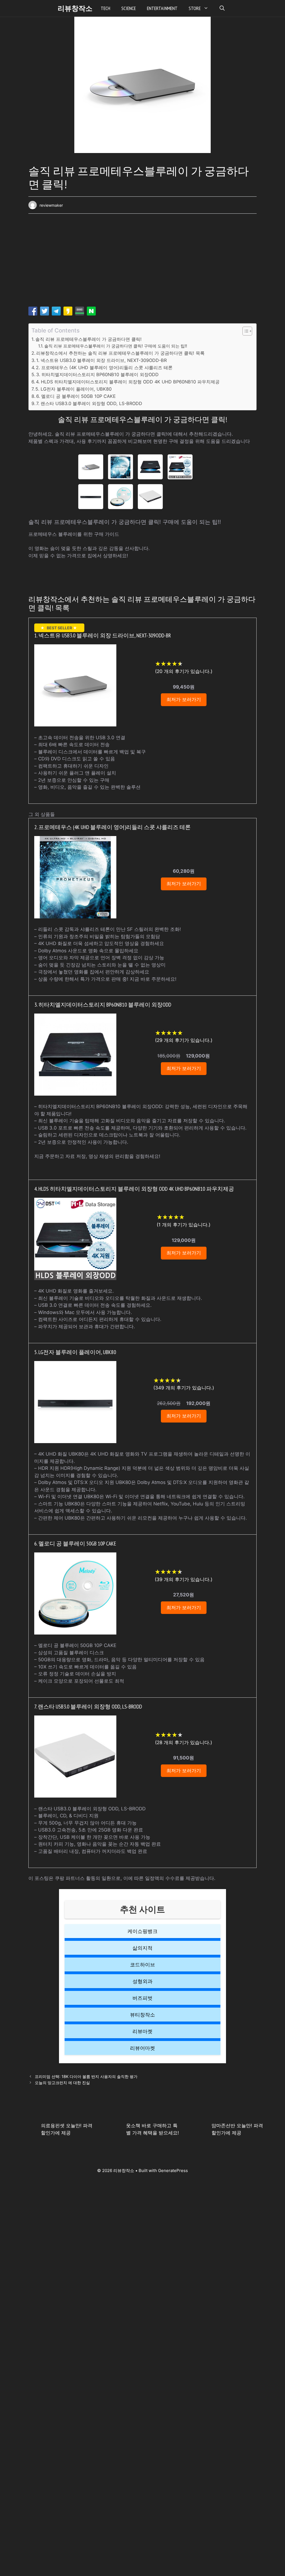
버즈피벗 (142, 1998)
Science (129, 8)
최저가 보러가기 (184, 699)
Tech (105, 8)
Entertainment (162, 8)
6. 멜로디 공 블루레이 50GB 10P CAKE (76, 396)
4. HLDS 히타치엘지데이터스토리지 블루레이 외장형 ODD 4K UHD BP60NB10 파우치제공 (128, 382)
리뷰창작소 (75, 8)
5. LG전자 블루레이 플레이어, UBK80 (73, 389)
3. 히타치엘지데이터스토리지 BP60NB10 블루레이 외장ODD (97, 374)
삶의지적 (142, 1948)
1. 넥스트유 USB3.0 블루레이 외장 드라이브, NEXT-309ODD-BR (101, 360)
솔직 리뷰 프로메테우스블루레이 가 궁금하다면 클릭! (89, 339)
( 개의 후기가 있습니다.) (184, 671)
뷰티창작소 (142, 2015)
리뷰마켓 (142, 2031)
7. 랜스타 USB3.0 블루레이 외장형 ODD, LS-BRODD (89, 403)
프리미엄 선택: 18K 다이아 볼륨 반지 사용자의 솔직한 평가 (86, 2076)
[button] (222, 8)
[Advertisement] (142, 262)
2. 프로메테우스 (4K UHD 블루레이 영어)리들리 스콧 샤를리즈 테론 (104, 368)
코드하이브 (142, 1965)
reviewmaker (51, 205)
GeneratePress (173, 2171)
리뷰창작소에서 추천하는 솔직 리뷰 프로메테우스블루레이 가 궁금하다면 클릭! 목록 (120, 353)
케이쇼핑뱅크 (142, 1931)
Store (195, 8)
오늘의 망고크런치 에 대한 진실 (62, 2083)
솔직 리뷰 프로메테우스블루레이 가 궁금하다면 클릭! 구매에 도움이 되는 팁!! (116, 346)
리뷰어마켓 (142, 2048)
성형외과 (142, 1981)
